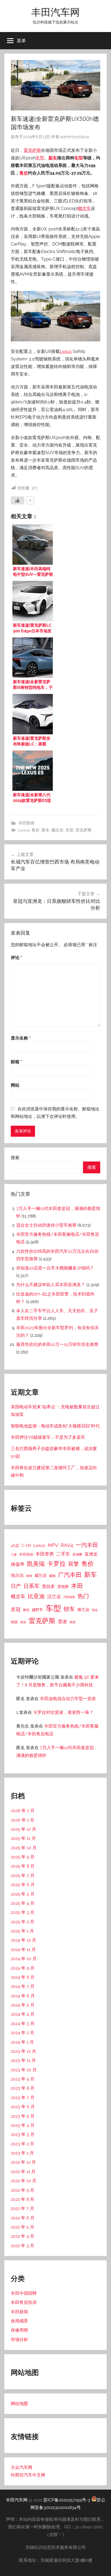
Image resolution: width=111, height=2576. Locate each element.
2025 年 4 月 (23, 1903)
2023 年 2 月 (22, 2144)
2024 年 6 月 (23, 1996)
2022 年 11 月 (23, 2172)
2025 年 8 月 (23, 1866)
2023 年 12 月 (23, 2051)
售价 (24, 173)
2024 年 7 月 (23, 1986)
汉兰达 (54, 1596)
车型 (40, 158)
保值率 (18, 1564)
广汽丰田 (70, 1575)
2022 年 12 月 (23, 2162)
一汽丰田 (87, 1545)
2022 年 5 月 (22, 2227)
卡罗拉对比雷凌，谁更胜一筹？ (63, 1712)
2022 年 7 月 (22, 2208)
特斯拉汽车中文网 (28, 2475)
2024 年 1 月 (22, 2042)
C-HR (26, 1546)
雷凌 (63, 1622)
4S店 (15, 1546)
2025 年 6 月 (23, 1885)
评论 (16, 958)
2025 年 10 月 (24, 1848)
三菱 (14, 1554)
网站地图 (19, 2404)
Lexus (66, 351)
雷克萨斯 (32, 150)
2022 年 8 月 (22, 2199)
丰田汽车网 (55, 12)
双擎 (74, 1564)
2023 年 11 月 (23, 2060)
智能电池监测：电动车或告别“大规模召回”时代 (55, 1426)
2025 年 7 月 (23, 1875)
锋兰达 (83, 1610)
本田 (77, 1586)
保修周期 (19, 2330)
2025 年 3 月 (23, 1912)
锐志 (95, 1610)
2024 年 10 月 (24, 1959)
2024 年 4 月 (23, 2014)
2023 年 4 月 (23, 2125)
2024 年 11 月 (23, 1949)
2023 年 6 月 (23, 2107)
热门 (83, 1596)
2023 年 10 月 (24, 2070)
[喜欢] (18, 500)
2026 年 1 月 (22, 1820)
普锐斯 (63, 1587)
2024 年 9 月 (23, 1968)
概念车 (84, 208)
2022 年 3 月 (22, 2246)
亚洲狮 (77, 1554)
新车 (53, 158)
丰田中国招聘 (24, 2293)
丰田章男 (45, 1554)
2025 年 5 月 (23, 1894)
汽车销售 (69, 1597)
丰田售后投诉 (24, 2302)
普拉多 (48, 1586)
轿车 (69, 1609)
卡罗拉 (56, 1564)
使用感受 (19, 2321)
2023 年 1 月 (22, 2153)
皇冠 (16, 1609)
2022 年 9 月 (22, 2190)
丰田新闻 (26, 823)
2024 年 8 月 (23, 1977)
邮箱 (16, 1062)
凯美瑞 (36, 1564)
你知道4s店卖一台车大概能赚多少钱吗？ (55, 1268)
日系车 (32, 1586)
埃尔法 (17, 1575)
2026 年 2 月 (23, 1811)
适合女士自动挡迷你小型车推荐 (46, 1225)
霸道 (72, 1622)
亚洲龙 (91, 1554)
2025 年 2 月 (22, 1922)
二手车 (63, 1554)
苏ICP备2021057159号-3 (67, 2500)
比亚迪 (36, 1596)
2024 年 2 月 (22, 2033)
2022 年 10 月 (24, 2181)
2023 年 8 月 (23, 2088)
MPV (53, 1545)
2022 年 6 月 (23, 2218)
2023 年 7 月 (23, 2098)
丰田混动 (26, 1554)
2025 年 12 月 (23, 1829)
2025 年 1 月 (22, 1931)
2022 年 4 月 (22, 2236)
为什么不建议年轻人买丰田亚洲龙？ (51, 1285)
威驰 (52, 1576)
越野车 (37, 1610)
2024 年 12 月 (23, 1940)
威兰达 (41, 1575)
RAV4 (67, 1545)
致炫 (26, 1610)
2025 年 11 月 (23, 1838)
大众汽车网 (22, 2467)
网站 (15, 1085)
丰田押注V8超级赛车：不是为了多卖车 (48, 1437)
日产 (16, 1586)
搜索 (15, 1158)
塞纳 (29, 1576)
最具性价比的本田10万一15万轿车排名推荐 (57, 1344)
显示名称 (21, 1038)
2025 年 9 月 (23, 1857)
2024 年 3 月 (23, 2024)
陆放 (23, 1622)
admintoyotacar (75, 137)
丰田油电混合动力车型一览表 (68, 1699)
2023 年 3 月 (23, 2134)
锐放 (14, 1622)
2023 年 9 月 (23, 2079)
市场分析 (19, 2340)
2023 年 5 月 (23, 2116)
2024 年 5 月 (23, 2005)
